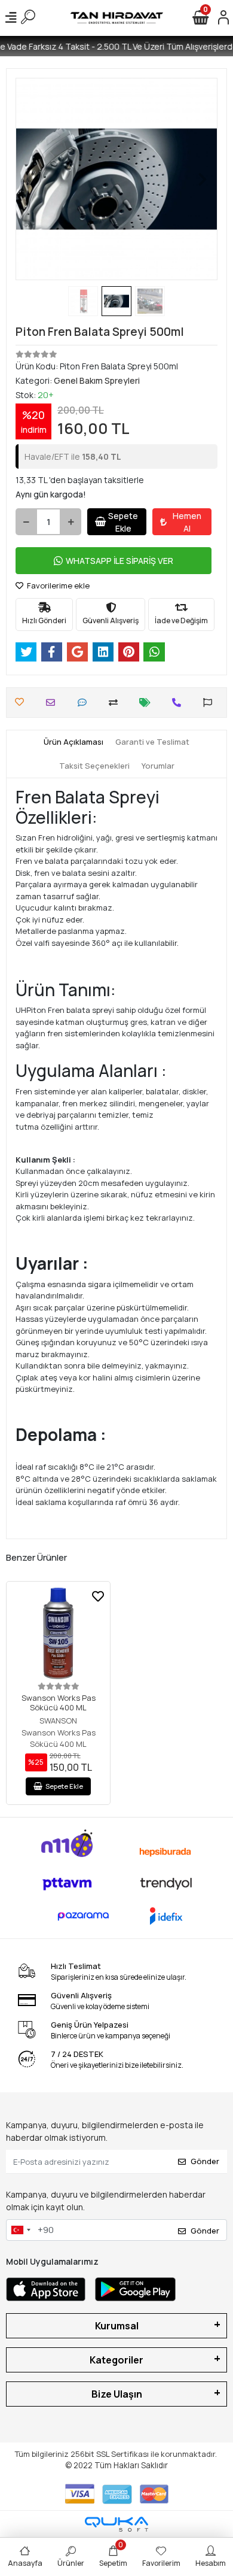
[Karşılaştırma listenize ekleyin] (116, 703)
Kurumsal (117, 2326)
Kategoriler (116, 2360)
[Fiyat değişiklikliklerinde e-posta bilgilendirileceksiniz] (148, 703)
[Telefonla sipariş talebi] (180, 703)
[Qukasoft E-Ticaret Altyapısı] (116, 2524)
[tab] (73, 742)
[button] (31, 179)
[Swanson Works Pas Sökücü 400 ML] (58, 1633)
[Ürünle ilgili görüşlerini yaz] (85, 703)
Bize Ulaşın (117, 2394)
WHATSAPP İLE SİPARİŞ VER (119, 561)
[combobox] (20, 2230)
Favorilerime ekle (57, 585)
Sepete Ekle (123, 522)
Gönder (205, 2161)
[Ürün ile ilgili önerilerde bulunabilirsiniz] (211, 703)
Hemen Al (187, 522)
